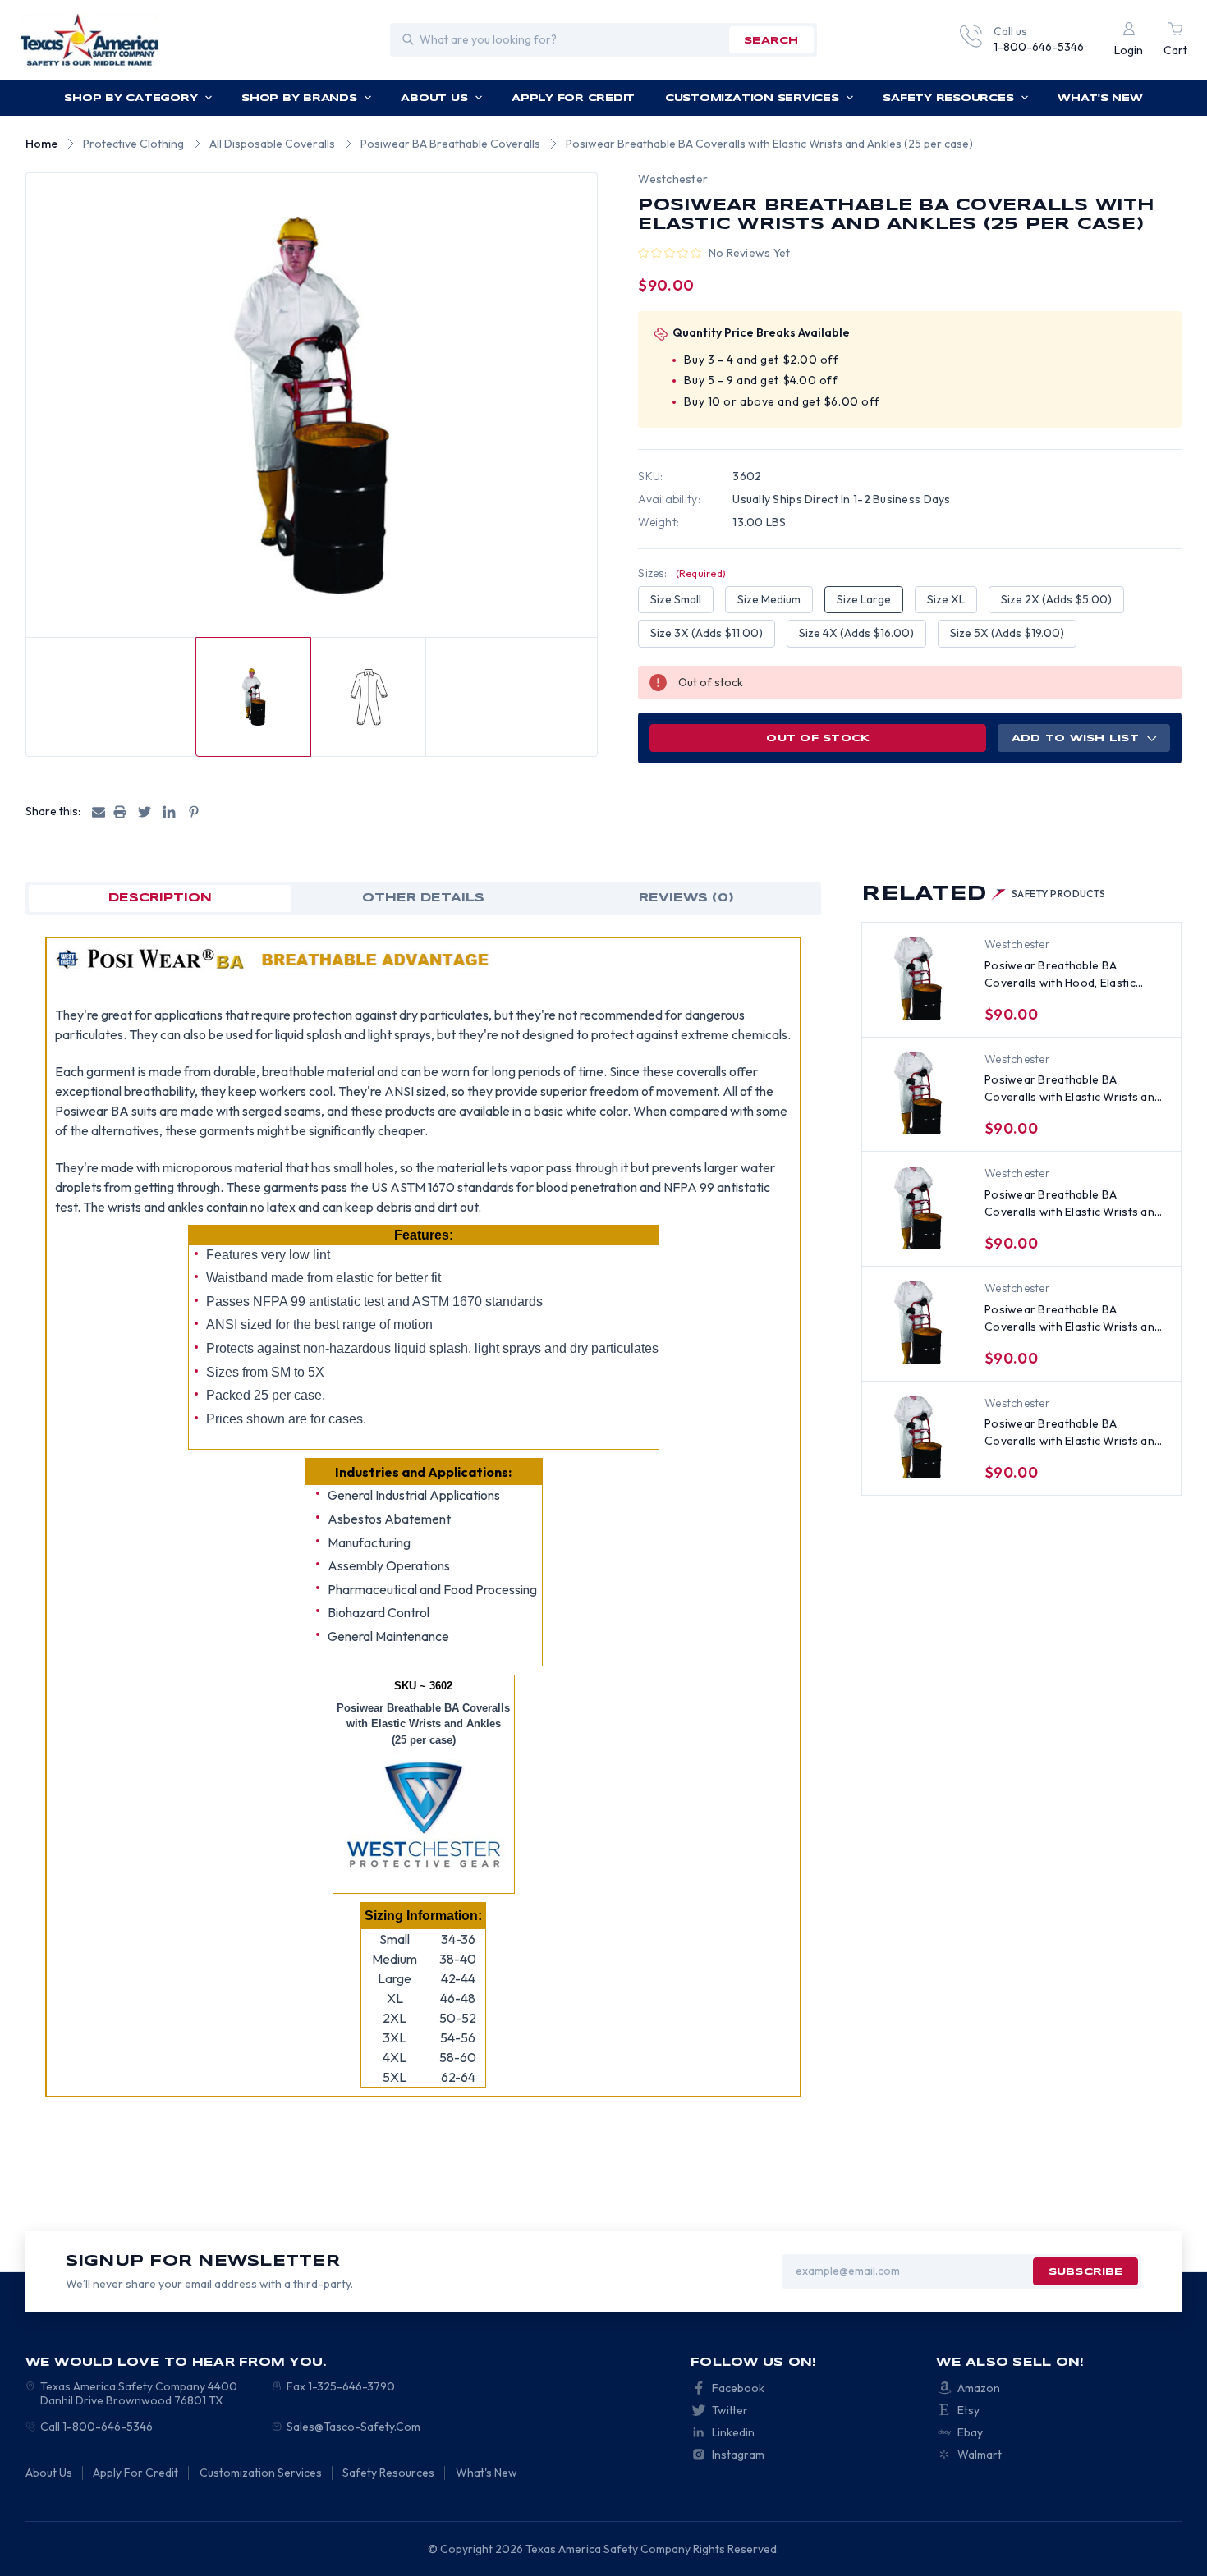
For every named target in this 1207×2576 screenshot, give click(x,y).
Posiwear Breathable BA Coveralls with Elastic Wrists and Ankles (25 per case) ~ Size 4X (1073, 1433)
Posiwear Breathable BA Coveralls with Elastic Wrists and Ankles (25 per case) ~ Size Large (1074, 1089)
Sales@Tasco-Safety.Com (353, 2427)
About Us (434, 98)
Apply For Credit (573, 98)
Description (160, 898)
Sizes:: (682, 573)
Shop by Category (131, 98)
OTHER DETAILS (423, 898)
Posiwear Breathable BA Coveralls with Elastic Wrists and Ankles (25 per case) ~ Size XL (1073, 1204)
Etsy (968, 2410)
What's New (1100, 98)
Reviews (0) (686, 898)
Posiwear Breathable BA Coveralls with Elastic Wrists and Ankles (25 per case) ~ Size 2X (1073, 1319)
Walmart (980, 2455)
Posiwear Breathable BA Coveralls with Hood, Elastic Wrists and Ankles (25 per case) (1070, 975)
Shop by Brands (299, 98)
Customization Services (752, 98)
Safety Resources (948, 98)
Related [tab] (984, 894)
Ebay (970, 2432)
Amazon (979, 2388)
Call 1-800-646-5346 (96, 2427)
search (771, 41)
